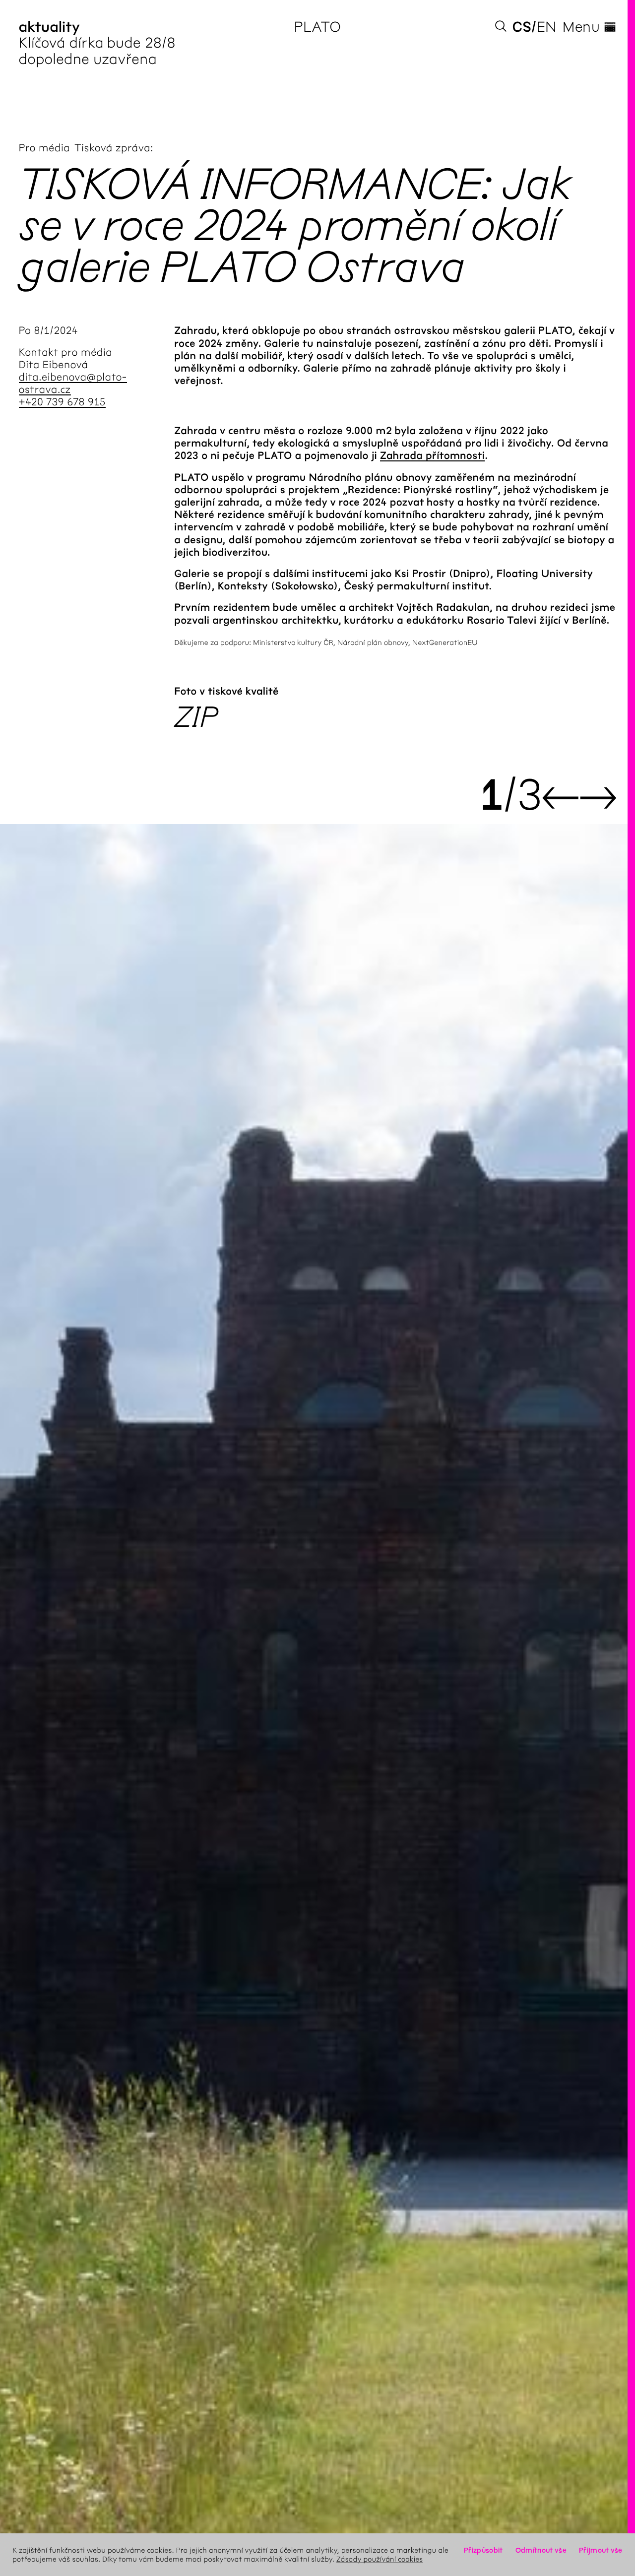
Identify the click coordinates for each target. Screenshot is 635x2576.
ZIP (196, 717)
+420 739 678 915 (62, 402)
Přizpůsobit (483, 2550)
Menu (589, 27)
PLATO (318, 27)
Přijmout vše (601, 2550)
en (547, 27)
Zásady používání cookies (380, 2559)
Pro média (45, 148)
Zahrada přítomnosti (432, 456)
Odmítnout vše (541, 2550)
